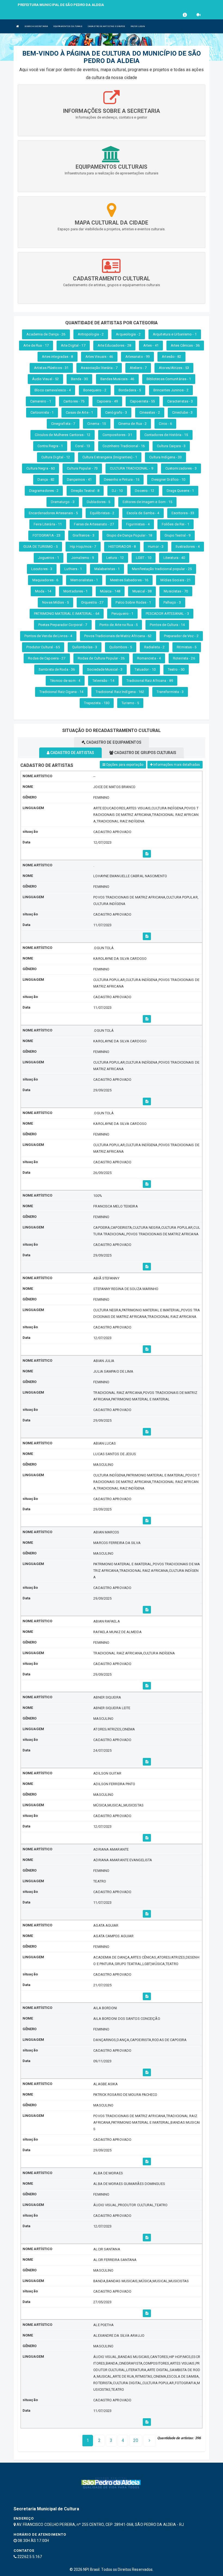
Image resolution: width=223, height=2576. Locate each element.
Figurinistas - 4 (138, 524)
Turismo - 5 (130, 703)
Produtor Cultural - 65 (43, 647)
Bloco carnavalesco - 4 (53, 390)
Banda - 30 (79, 379)
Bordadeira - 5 (130, 390)
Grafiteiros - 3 (83, 535)
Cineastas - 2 (150, 412)
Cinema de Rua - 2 (133, 424)
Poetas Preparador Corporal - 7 (63, 625)
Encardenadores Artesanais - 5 (53, 513)
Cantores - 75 (74, 401)
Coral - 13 (83, 446)
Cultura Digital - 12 (56, 457)
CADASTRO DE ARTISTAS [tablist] (72, 753)
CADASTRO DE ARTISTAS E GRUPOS (106, 26)
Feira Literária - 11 (48, 524)
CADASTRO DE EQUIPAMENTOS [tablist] (113, 742)
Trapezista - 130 (97, 703)
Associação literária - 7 (99, 368)
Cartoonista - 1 (42, 412)
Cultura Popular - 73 (82, 468)
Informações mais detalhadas (176, 765)
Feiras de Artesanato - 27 (94, 524)
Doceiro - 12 (145, 491)
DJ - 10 (117, 491)
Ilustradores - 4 (188, 547)
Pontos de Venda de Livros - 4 (48, 636)
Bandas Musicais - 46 (117, 379)
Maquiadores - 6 (45, 580)
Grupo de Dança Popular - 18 (129, 535)
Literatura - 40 (174, 558)
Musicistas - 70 (176, 591)
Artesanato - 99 (138, 357)
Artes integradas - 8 (58, 357)
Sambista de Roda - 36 (57, 669)
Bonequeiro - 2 (95, 390)
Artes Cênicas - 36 (185, 345)
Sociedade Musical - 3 (105, 669)
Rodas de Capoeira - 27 (47, 658)
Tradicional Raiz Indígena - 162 (120, 692)
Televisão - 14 (103, 681)
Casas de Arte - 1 (79, 412)
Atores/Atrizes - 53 (174, 368)
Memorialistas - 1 (84, 580)
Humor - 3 (156, 547)
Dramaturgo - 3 (63, 502)
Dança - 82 (46, 479)
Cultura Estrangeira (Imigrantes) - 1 (110, 457)
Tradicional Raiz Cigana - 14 (61, 692)
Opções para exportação (124, 765)
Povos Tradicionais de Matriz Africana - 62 (118, 636)
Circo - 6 (165, 424)
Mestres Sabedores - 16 (129, 580)
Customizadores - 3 (181, 468)
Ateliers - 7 (138, 368)
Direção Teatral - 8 (85, 491)
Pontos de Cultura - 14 (167, 625)
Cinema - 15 (97, 424)
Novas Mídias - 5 (55, 602)
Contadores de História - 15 (166, 435)
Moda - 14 (43, 591)
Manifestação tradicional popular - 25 (162, 569)
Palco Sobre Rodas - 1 (133, 602)
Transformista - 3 (170, 692)
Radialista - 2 (154, 647)
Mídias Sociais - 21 (176, 580)
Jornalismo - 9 (83, 558)
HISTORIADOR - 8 (122, 547)
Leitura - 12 (115, 558)
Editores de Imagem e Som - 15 (148, 502)
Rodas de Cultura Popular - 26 (101, 658)
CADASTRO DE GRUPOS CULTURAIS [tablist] (145, 753)
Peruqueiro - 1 (122, 614)
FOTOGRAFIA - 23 (47, 535)
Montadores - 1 (75, 591)
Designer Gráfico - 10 (168, 479)
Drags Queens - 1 (180, 491)
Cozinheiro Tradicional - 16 (124, 446)
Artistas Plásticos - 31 (51, 368)
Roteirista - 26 (184, 658)
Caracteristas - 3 (180, 401)
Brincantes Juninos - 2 (171, 390)
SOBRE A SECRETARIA (36, 26)
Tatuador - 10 (145, 669)
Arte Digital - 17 (73, 345)
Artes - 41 (151, 345)
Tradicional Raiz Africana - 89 (150, 681)
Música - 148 (110, 591)
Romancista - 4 (149, 658)
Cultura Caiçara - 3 (171, 446)
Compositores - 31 (117, 435)
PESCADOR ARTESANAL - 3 (167, 614)
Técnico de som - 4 (65, 681)
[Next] (150, 2441)
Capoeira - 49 (107, 401)
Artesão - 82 (171, 357)
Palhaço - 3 (172, 602)
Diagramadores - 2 (44, 491)
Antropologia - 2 (91, 334)
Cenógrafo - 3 (116, 412)
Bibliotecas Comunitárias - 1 (169, 379)
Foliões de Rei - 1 (176, 524)
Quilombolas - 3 (85, 647)
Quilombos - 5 (120, 647)
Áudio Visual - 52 (46, 379)
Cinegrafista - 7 (63, 424)
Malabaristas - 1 (107, 569)
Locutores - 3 (42, 569)
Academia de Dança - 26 (46, 334)
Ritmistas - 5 (187, 647)
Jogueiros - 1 (49, 558)
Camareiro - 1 (41, 401)
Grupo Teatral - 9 (178, 535)
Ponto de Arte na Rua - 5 (119, 625)
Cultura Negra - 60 (41, 468)
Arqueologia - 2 (128, 334)
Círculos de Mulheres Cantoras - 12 (62, 435)
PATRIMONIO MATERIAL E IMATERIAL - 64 (67, 614)
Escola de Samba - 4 (143, 513)
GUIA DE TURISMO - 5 (41, 547)
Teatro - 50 (176, 669)
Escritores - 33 (183, 513)
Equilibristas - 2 (102, 513)
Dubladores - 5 (98, 502)
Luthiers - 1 (73, 569)
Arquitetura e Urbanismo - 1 (175, 334)
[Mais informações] (147, 854)
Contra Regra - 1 (50, 446)
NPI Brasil (91, 2569)
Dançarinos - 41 (79, 479)
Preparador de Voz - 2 (181, 636)
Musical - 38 (142, 591)
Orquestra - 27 (92, 602)
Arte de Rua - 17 (36, 345)
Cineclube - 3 (182, 412)
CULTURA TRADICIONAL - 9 (131, 468)
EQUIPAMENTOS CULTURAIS (68, 26)
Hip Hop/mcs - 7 (83, 547)
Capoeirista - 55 (143, 401)
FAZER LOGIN (138, 26)
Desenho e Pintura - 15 (122, 479)
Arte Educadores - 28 (114, 345)
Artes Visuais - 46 (99, 357)
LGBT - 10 (144, 558)
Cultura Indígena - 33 (165, 457)
